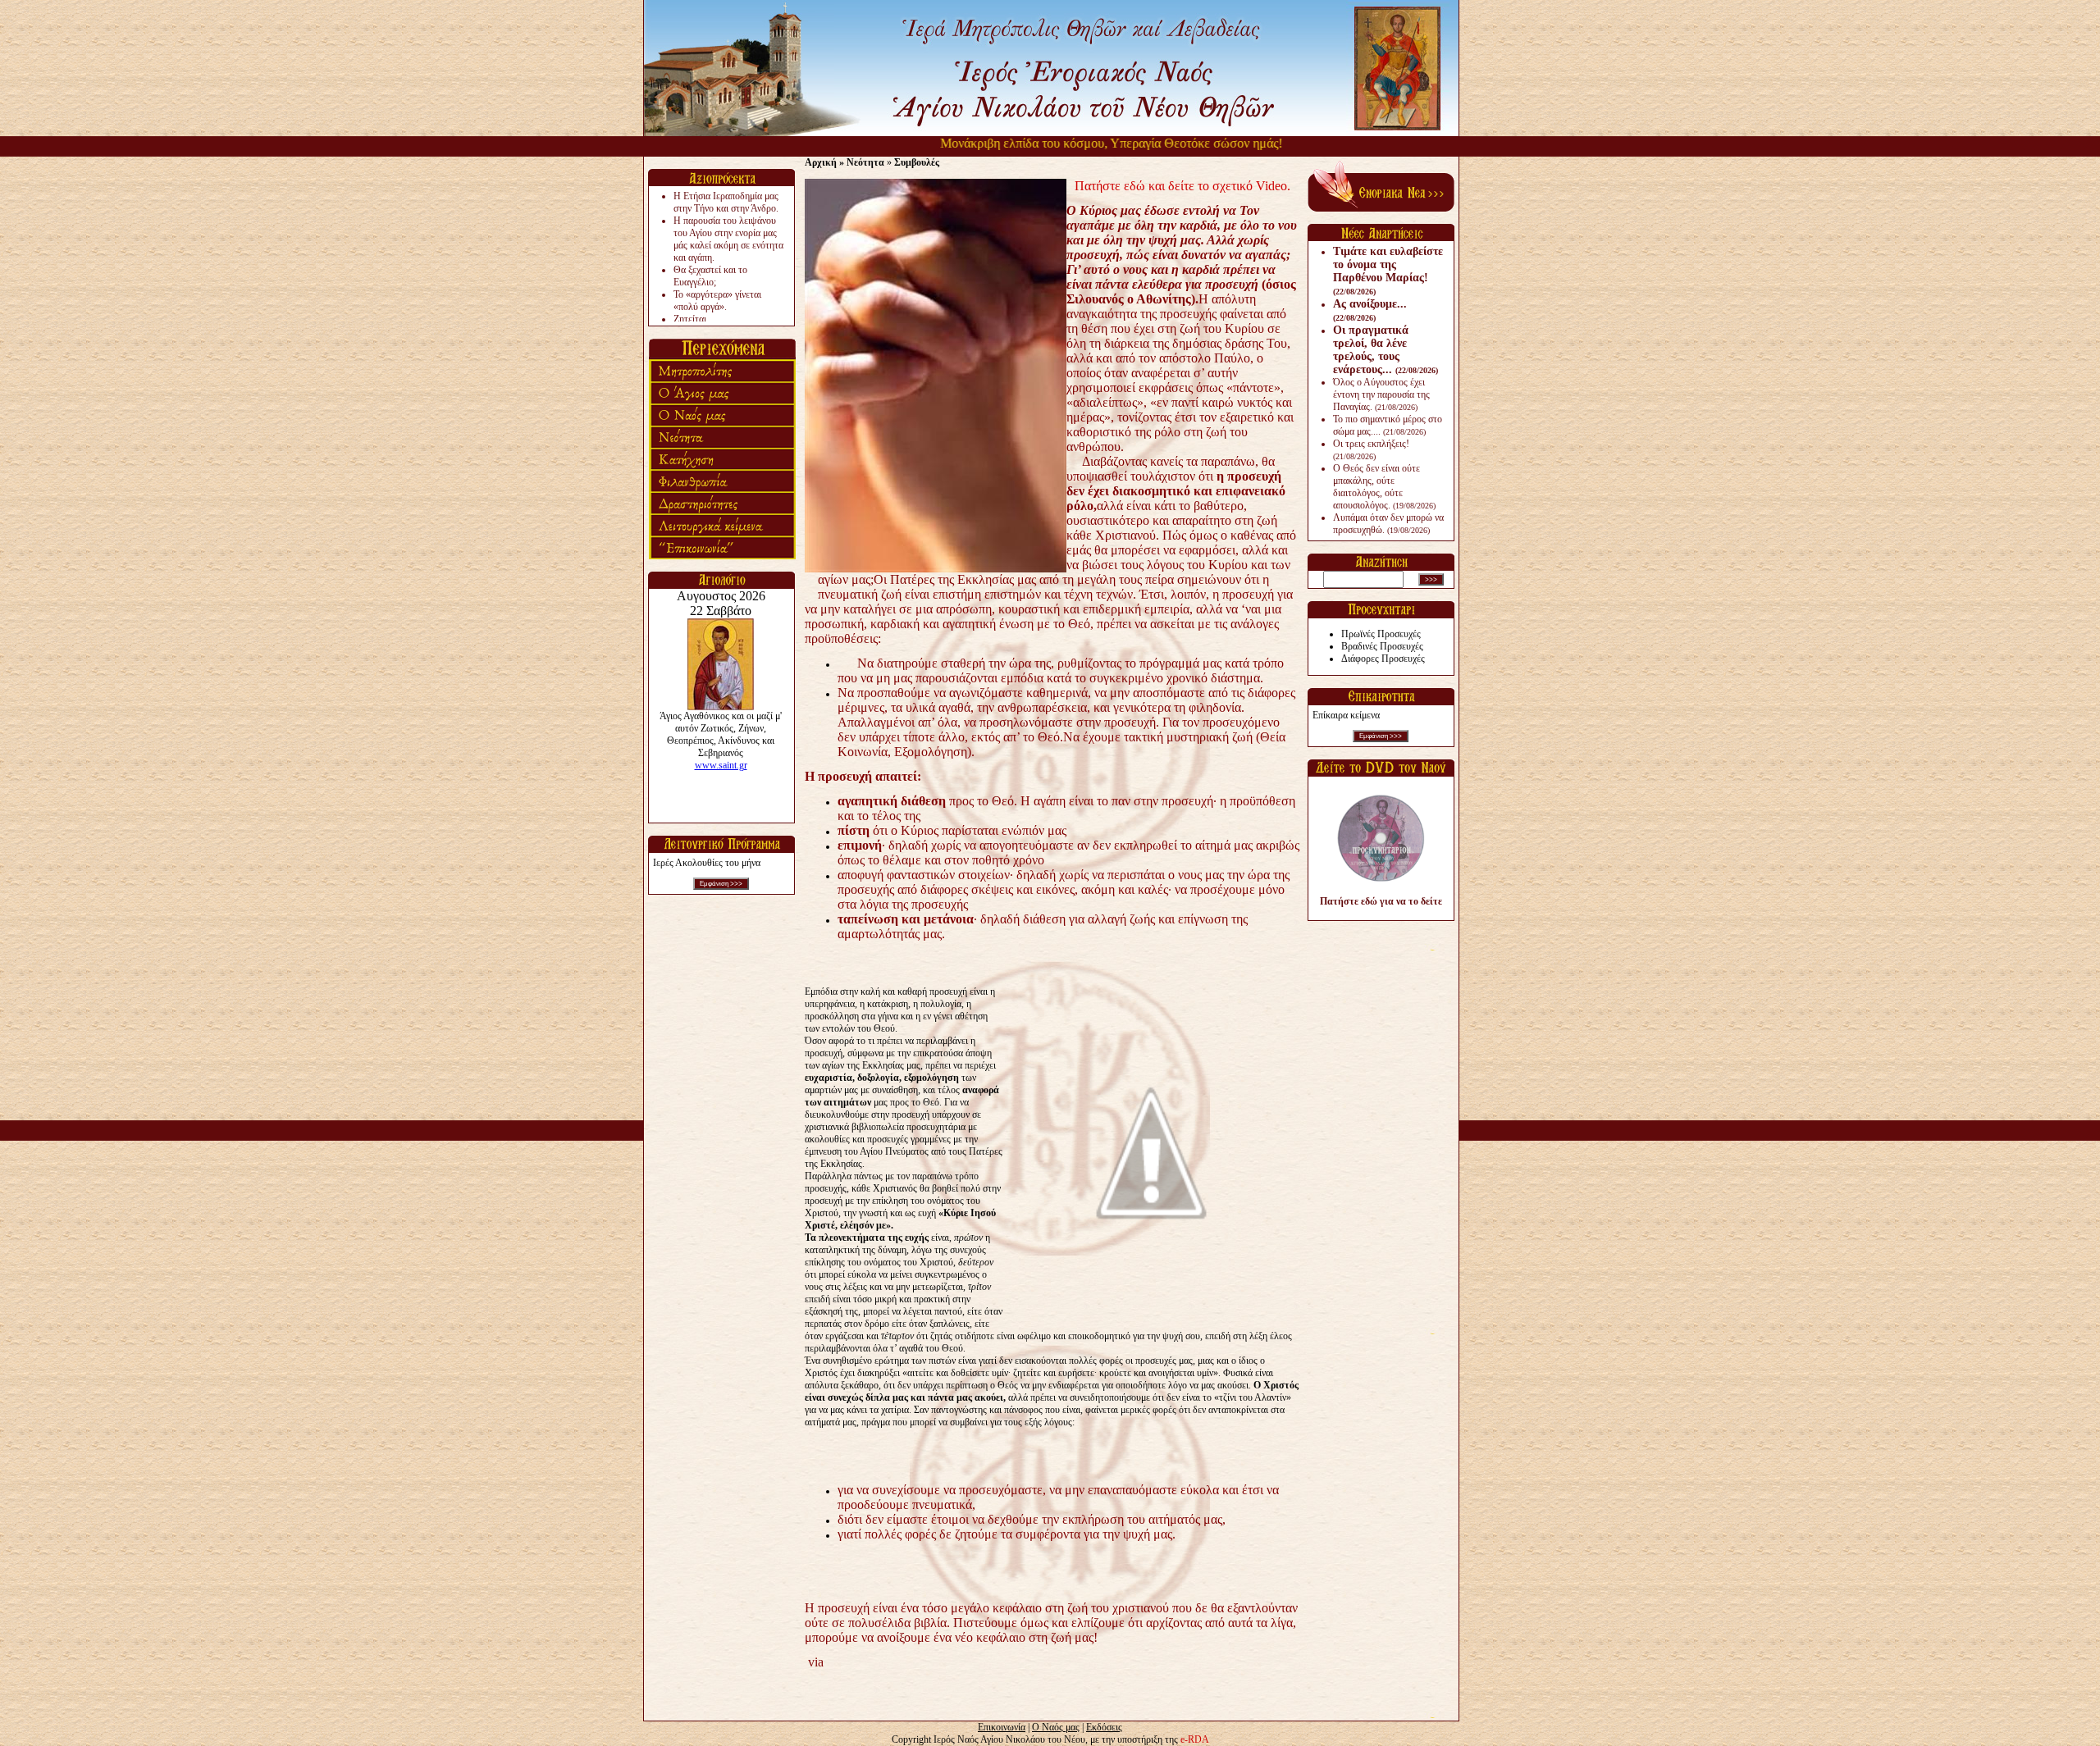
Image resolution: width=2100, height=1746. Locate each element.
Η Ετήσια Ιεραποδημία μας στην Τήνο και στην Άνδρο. (726, 202)
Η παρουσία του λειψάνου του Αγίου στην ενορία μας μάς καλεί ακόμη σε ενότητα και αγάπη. (728, 239)
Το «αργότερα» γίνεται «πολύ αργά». (717, 301)
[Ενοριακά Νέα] (1381, 208)
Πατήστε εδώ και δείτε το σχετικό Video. (1182, 186)
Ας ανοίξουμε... (1370, 310)
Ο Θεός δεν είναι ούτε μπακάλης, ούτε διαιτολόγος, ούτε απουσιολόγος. (1384, 487)
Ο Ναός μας (1056, 1727)
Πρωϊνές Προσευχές (1381, 634)
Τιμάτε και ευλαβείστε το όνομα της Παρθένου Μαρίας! (1388, 271)
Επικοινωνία (1002, 1727)
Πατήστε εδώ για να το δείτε (1381, 901)
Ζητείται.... (695, 319)
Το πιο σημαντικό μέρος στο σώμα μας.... (1388, 425)
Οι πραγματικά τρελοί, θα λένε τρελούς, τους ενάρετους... (1386, 350)
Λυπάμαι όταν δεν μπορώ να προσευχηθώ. (1388, 524)
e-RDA (1195, 1739)
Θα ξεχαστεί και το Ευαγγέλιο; (710, 276)
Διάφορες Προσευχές (1383, 659)
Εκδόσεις (1104, 1727)
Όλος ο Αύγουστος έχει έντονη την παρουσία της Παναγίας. (1381, 394)
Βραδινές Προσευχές (1382, 646)
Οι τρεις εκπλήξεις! (1371, 449)
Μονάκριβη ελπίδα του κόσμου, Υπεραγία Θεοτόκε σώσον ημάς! (1068, 143)
